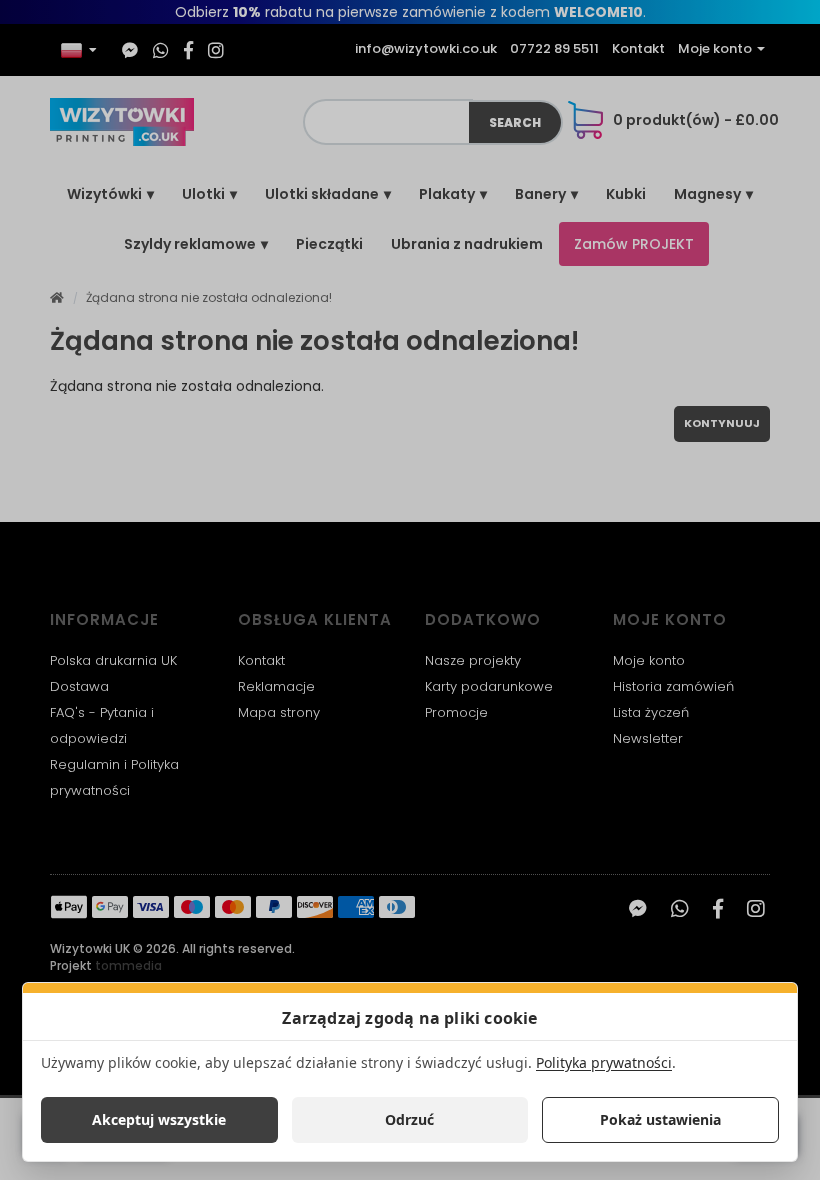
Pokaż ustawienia (660, 1119)
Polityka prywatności (604, 1062)
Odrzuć (409, 1119)
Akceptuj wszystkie (159, 1119)
